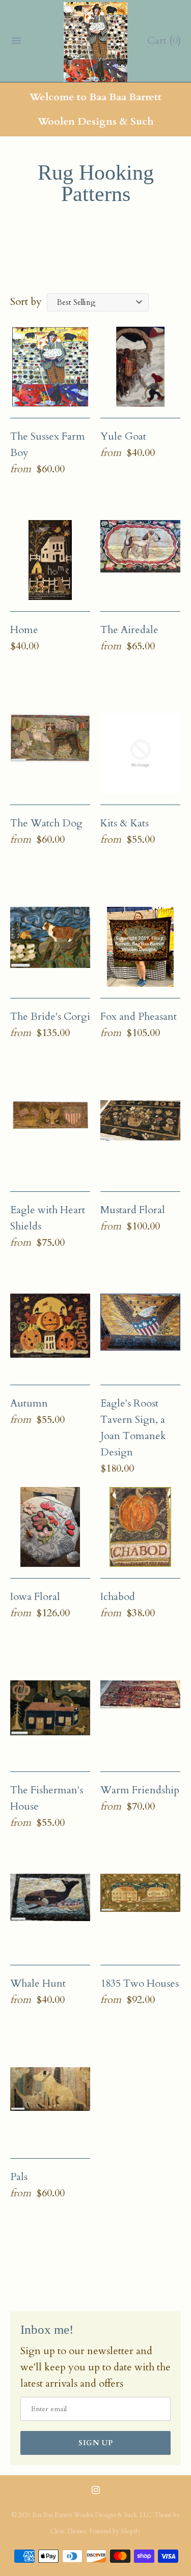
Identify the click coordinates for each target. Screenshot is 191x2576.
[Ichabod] (140, 1527)
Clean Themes (68, 2531)
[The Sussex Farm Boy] (50, 367)
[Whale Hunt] (50, 1914)
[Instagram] (96, 2495)
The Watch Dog (46, 823)
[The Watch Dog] (50, 753)
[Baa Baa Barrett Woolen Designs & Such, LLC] (95, 42)
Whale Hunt (38, 1983)
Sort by (26, 302)
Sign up (96, 2443)
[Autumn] (50, 1334)
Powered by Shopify (115, 2531)
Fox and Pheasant (139, 1017)
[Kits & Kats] (140, 753)
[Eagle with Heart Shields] (50, 1140)
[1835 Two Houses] (140, 1914)
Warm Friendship (140, 1790)
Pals (19, 2177)
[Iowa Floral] (50, 1527)
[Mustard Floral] (140, 1140)
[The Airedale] (140, 560)
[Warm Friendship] (140, 1720)
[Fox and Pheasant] (140, 947)
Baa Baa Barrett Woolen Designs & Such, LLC (92, 2515)
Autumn (29, 1403)
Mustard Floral (133, 1210)
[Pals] (50, 2107)
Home (24, 630)
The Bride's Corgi (50, 1017)
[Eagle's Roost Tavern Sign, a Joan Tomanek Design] (140, 1334)
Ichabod (118, 1597)
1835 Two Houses (140, 1983)
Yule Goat (123, 436)
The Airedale (129, 630)
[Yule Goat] (140, 367)
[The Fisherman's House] (50, 1720)
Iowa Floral (35, 1597)
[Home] (50, 560)
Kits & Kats (125, 823)
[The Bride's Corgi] (50, 947)
